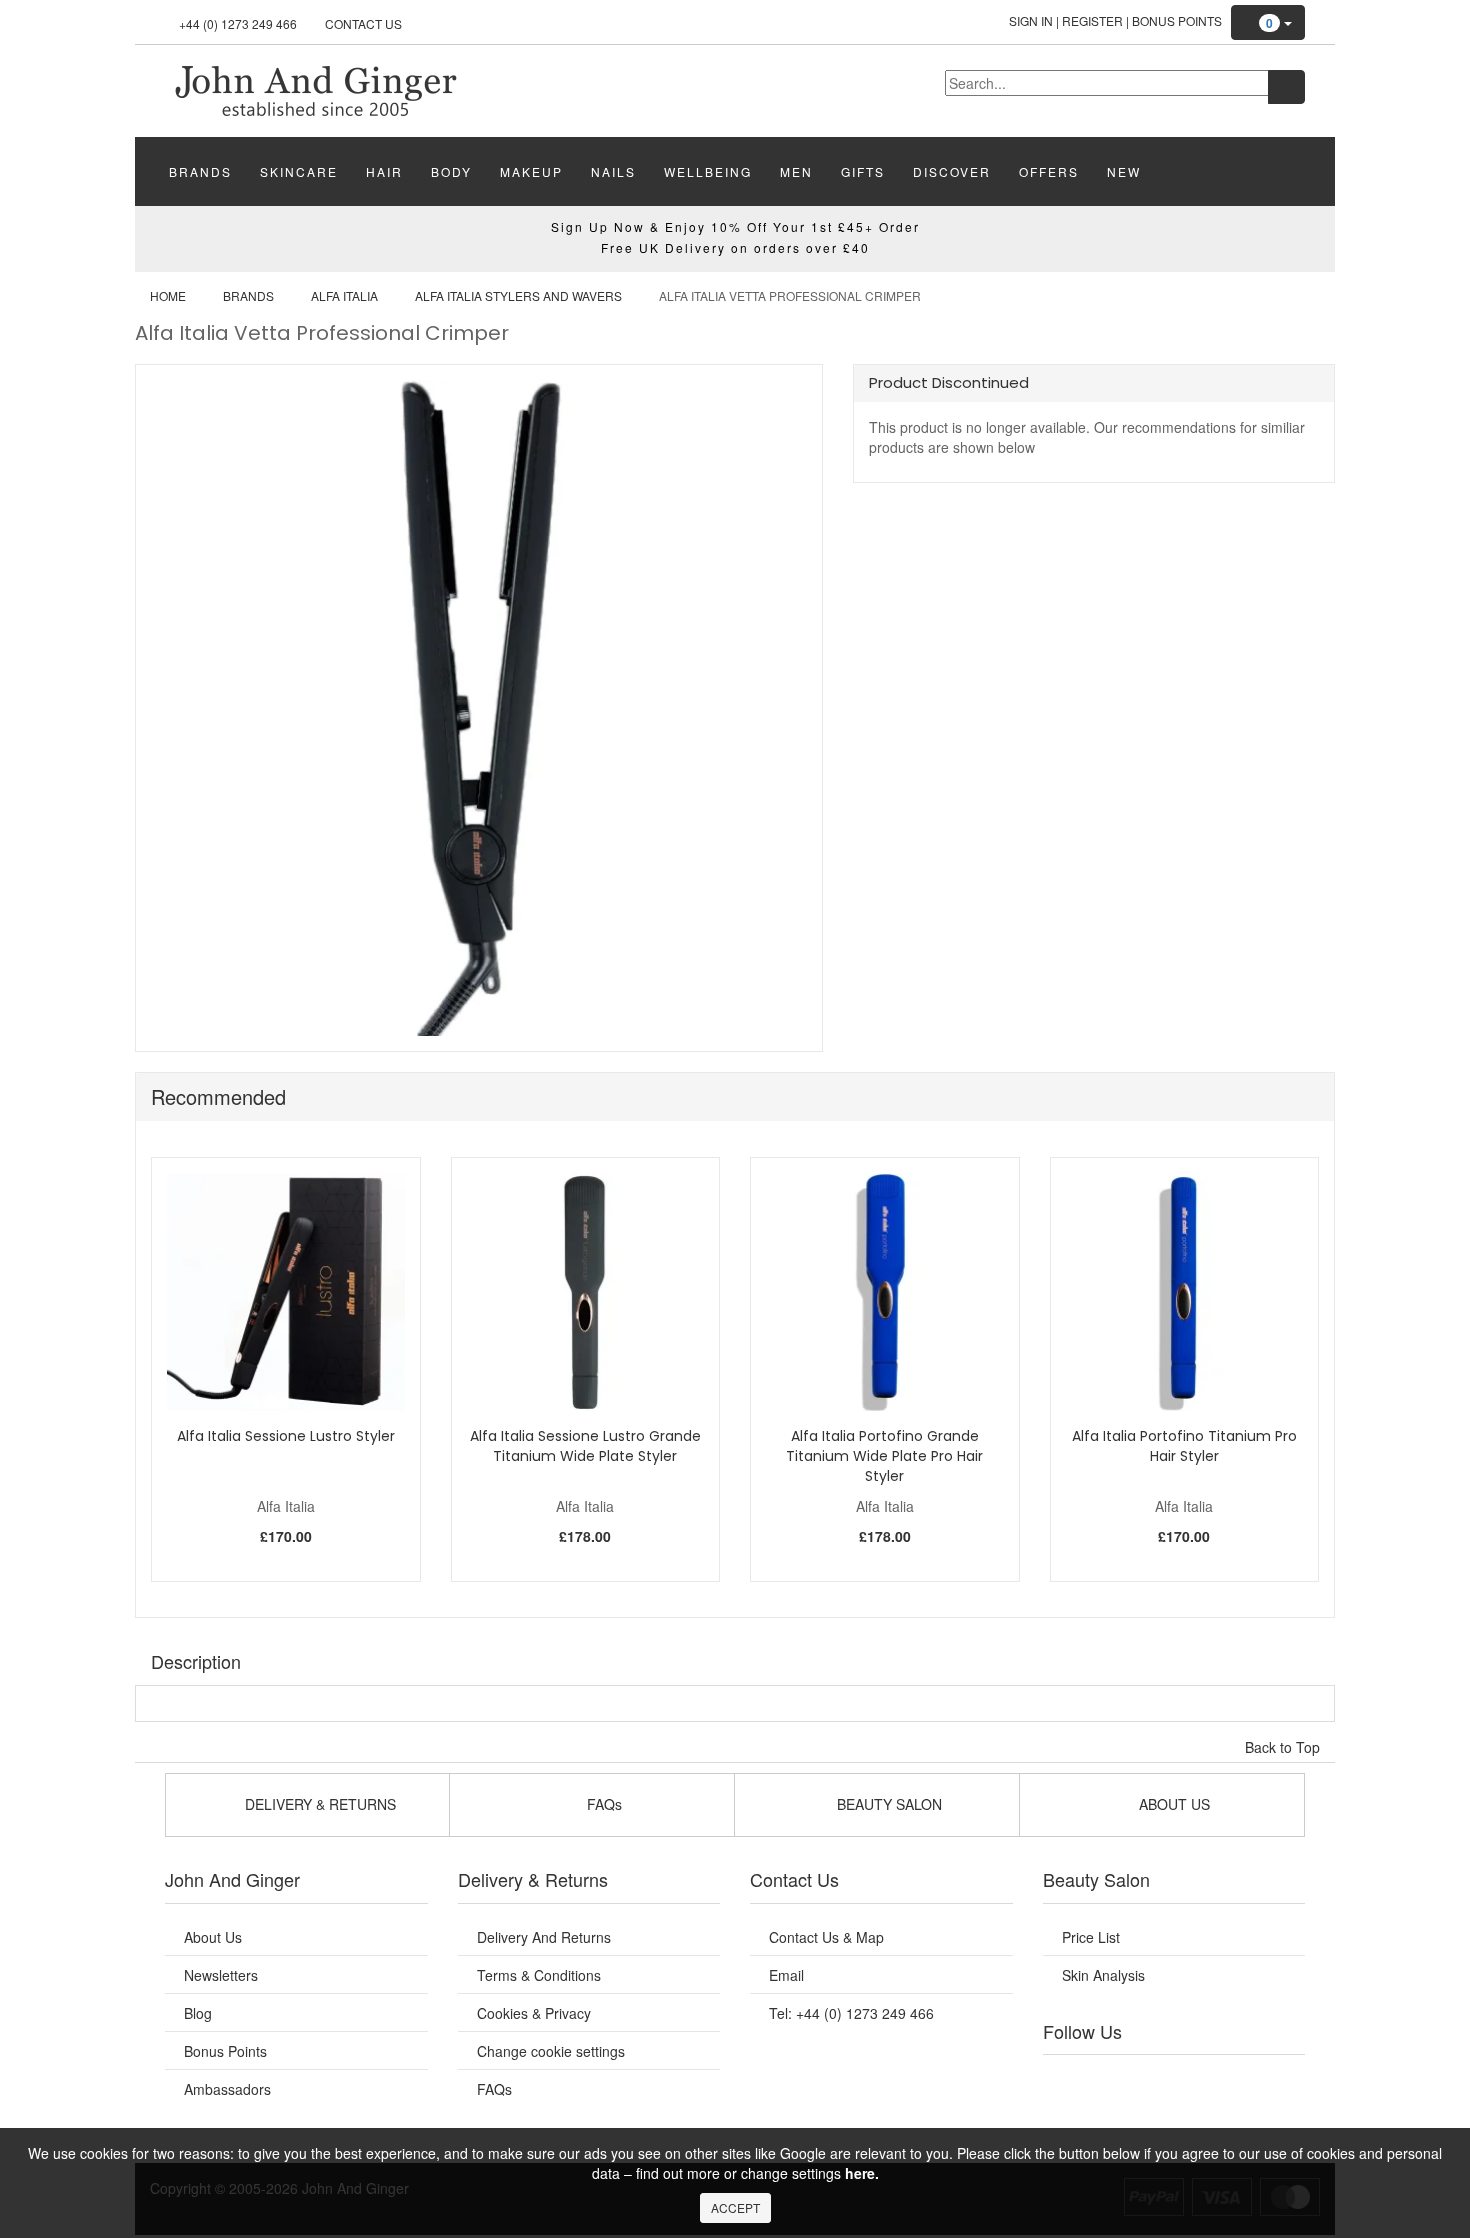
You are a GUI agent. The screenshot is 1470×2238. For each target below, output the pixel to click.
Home (168, 295)
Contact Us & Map (826, 1937)
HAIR (384, 171)
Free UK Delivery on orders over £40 (735, 247)
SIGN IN (1031, 20)
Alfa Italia (344, 295)
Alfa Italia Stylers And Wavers (518, 295)
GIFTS (863, 171)
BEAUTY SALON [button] (887, 1804)
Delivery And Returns (544, 1937)
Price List (1091, 1937)
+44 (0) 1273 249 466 (238, 23)
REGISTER (1092, 20)
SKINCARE (299, 171)
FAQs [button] (602, 1804)
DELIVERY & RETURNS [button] (318, 1804)
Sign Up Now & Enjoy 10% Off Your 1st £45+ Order (735, 226)
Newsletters (221, 1975)
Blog (198, 2013)
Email (786, 1975)
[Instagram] (1194, 2080)
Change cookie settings (551, 2051)
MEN (796, 171)
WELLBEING (708, 171)
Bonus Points (1177, 20)
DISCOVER (952, 171)
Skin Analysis (1103, 1975)
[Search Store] (1286, 87)
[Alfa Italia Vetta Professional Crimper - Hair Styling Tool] (315, 89)
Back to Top (1284, 1747)
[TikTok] (1275, 2080)
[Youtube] (1113, 2080)
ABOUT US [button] (1172, 1804)
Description (196, 1661)
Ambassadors (227, 2089)
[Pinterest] (1235, 2080)
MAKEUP (531, 171)
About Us (213, 1937)
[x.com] (1153, 2080)
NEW (1124, 171)
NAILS (613, 171)
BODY (451, 171)
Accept (735, 2207)
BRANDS (200, 171)
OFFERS (1049, 171)
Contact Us (363, 23)
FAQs (494, 2089)
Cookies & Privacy (534, 2013)
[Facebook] (1072, 2080)
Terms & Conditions (539, 1975)
